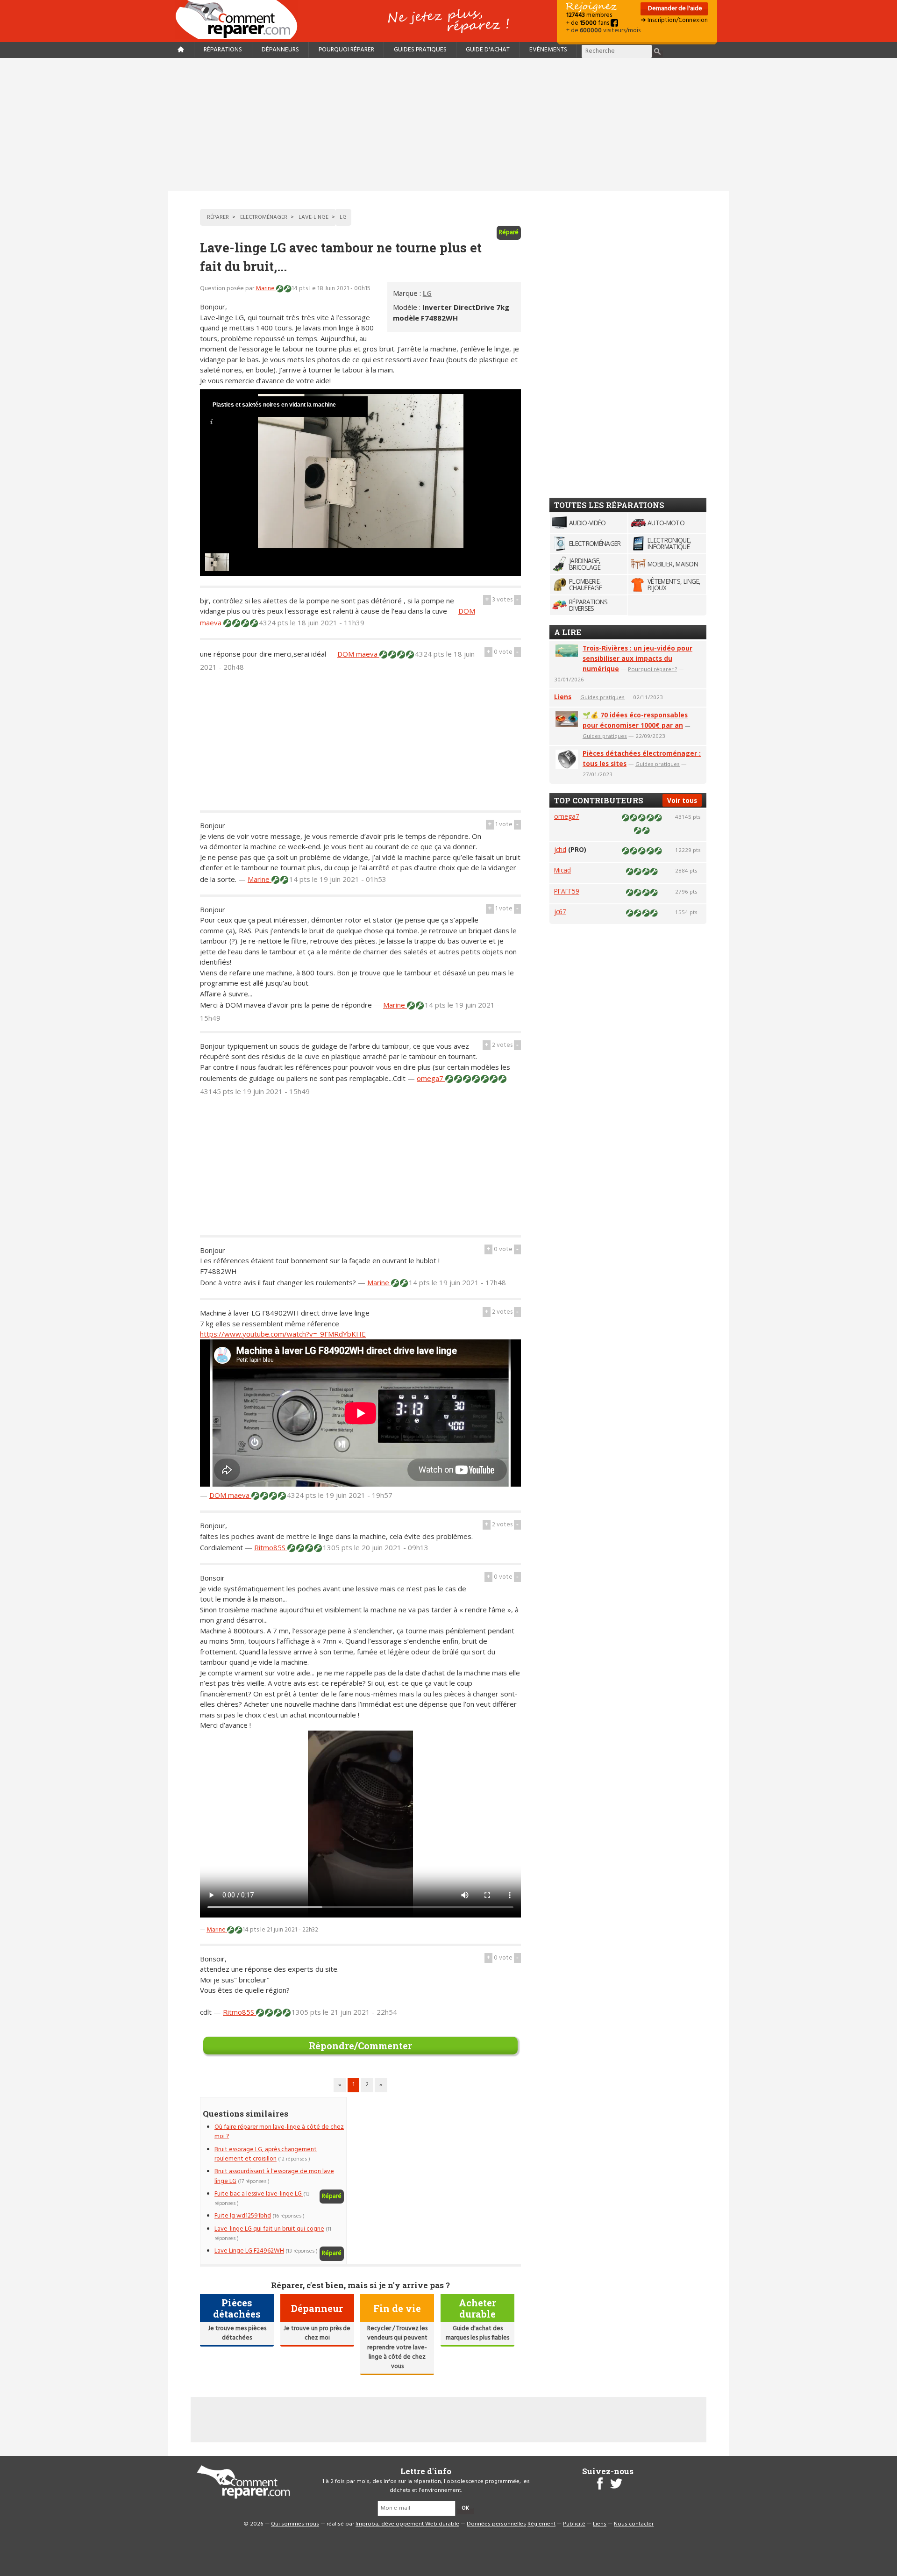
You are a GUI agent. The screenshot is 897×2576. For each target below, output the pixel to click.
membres (589, 15)
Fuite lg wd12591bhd (243, 2216)
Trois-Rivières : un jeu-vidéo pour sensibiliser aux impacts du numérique (637, 658)
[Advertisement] (448, 124)
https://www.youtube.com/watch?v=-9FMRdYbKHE (283, 1334)
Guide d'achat (488, 50)
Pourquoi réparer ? (652, 669)
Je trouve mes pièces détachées (237, 2333)
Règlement (541, 2524)
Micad (562, 870)
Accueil (240, 19)
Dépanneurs (280, 50)
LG (427, 293)
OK (465, 2508)
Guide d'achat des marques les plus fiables (477, 2333)
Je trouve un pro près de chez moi (317, 2333)
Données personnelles (496, 2524)
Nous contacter (634, 2524)
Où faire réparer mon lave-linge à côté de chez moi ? (279, 2132)
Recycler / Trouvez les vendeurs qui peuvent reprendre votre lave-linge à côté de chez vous (397, 2348)
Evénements (548, 50)
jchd (560, 849)
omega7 (431, 1078)
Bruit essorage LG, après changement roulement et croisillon (266, 2154)
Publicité (574, 2524)
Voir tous (682, 800)
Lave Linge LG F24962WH (249, 2251)
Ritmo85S (271, 1547)
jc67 (560, 912)
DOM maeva (358, 654)
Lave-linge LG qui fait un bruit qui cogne (269, 2229)
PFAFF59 (567, 891)
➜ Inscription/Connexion (674, 20)
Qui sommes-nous (295, 2524)
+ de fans (588, 23)
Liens (563, 697)
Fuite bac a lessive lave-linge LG (259, 2194)
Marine (266, 289)
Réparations (223, 50)
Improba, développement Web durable (407, 2524)
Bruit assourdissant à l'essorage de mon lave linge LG (274, 2176)
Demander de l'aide (674, 9)
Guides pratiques (420, 50)
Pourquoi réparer (346, 50)
